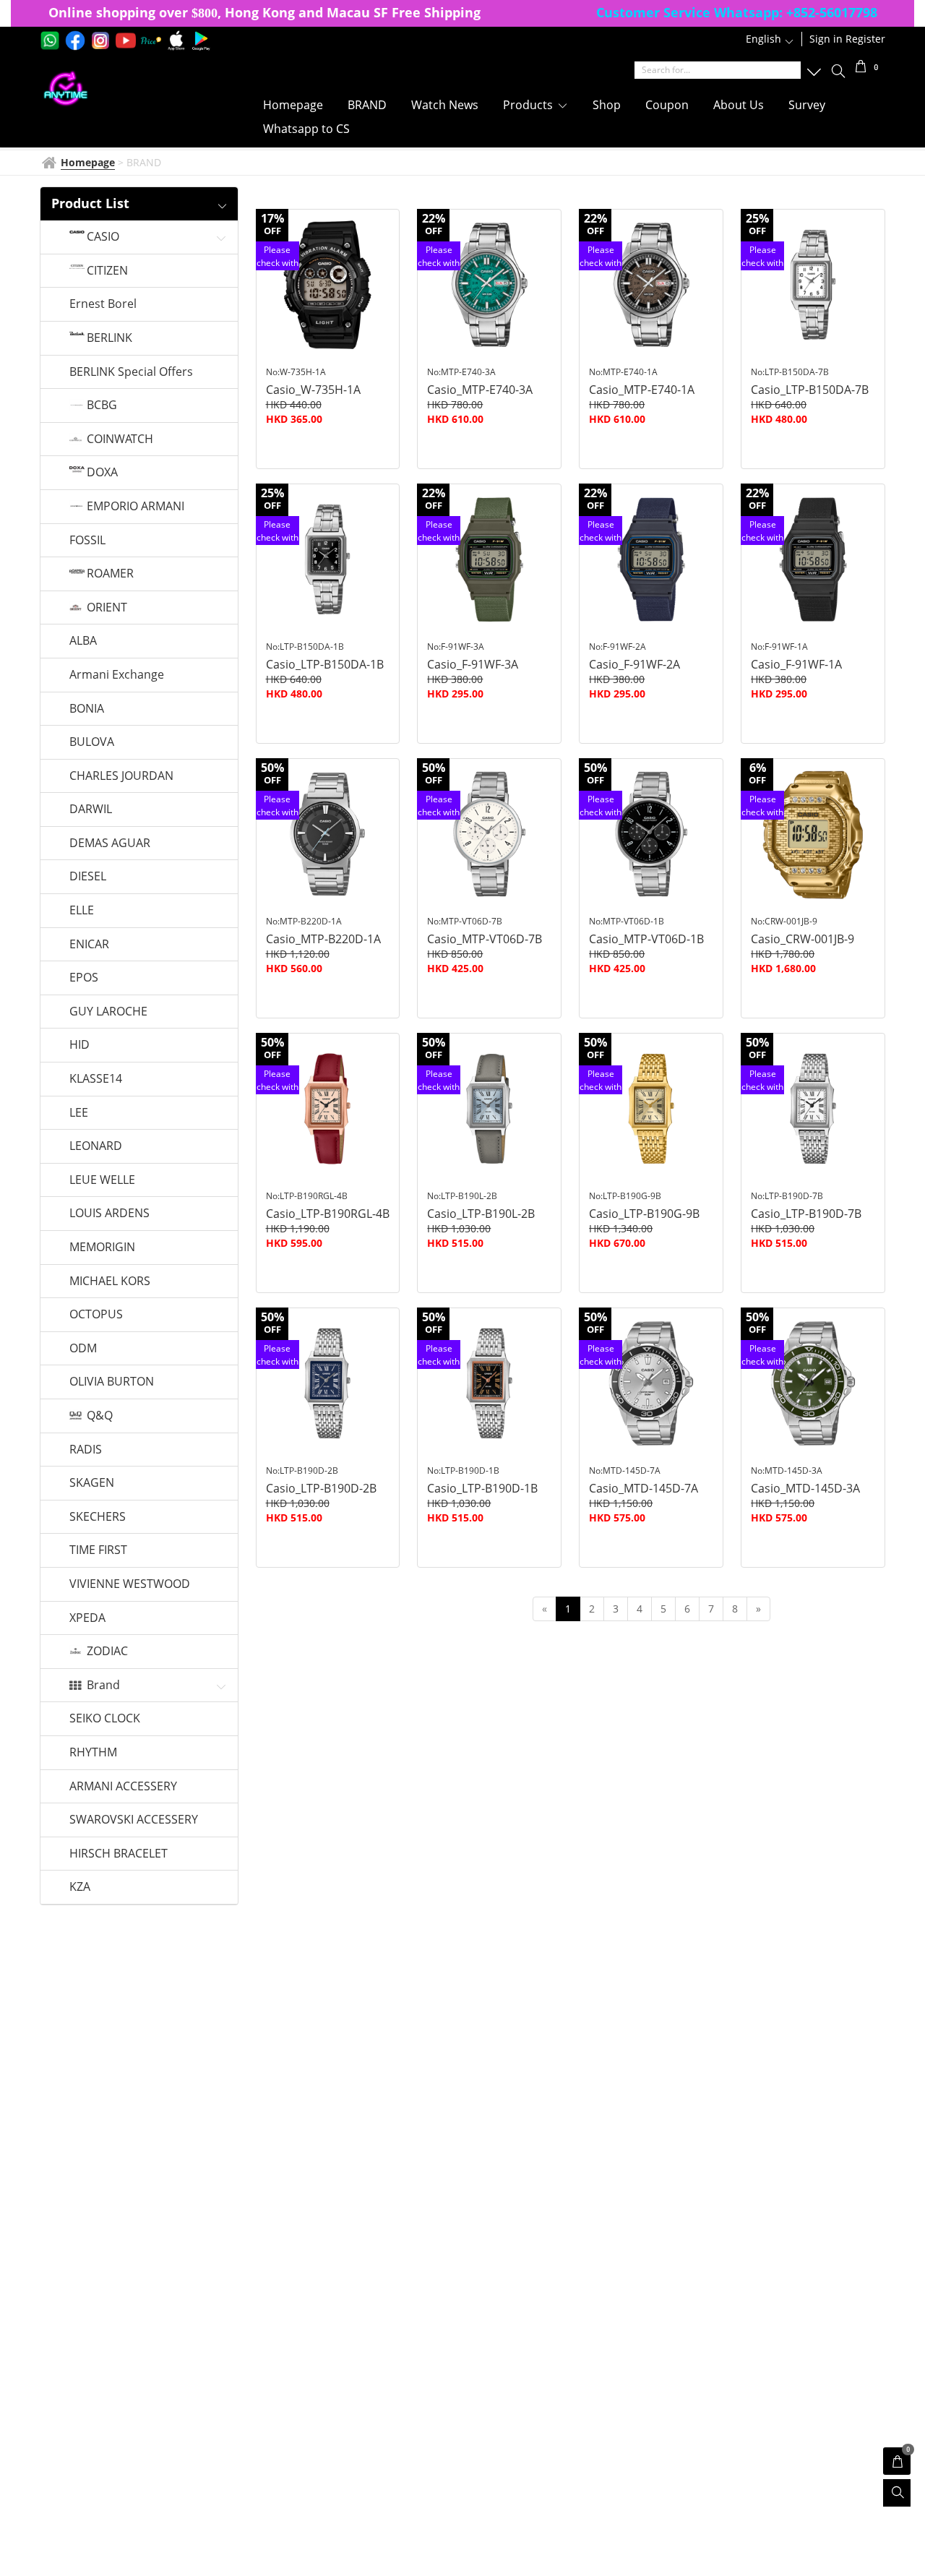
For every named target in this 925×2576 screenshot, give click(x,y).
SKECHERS (98, 1517)
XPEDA (87, 1618)
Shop (607, 105)
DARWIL (91, 810)
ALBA (83, 641)
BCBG (102, 405)
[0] (861, 68)
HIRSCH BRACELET (119, 1854)
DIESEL (88, 877)
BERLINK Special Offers (131, 372)
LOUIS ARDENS (109, 1214)
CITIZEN (107, 271)
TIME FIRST (98, 1550)
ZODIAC (107, 1652)
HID (79, 1045)
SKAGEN (92, 1483)
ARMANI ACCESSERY (123, 1787)
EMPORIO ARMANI (135, 507)
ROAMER (110, 574)
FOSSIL (87, 541)
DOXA (102, 473)
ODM (83, 1349)
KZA (80, 1887)
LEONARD (96, 1146)
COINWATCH (120, 439)
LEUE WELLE (102, 1180)
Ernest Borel (103, 304)
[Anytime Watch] (132, 89)
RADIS (86, 1450)
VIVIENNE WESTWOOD (130, 1584)
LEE (79, 1113)
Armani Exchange (117, 675)
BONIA (87, 709)
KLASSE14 (96, 1079)
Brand (103, 1686)
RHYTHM (93, 1753)
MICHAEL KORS (110, 1281)
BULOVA (92, 742)
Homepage (293, 105)
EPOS (84, 978)
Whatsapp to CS (306, 129)
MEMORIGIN (102, 1248)
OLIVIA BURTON (112, 1382)
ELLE (82, 911)
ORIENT (107, 608)
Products (529, 105)
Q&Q (100, 1416)
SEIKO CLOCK (105, 1719)
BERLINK (109, 338)
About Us (739, 105)
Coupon (667, 105)
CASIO (103, 237)
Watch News (445, 105)
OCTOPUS (96, 1315)
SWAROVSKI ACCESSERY (134, 1820)
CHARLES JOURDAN (121, 776)
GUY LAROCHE (108, 1012)
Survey (807, 105)
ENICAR (89, 945)
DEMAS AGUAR (110, 843)
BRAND (367, 105)
